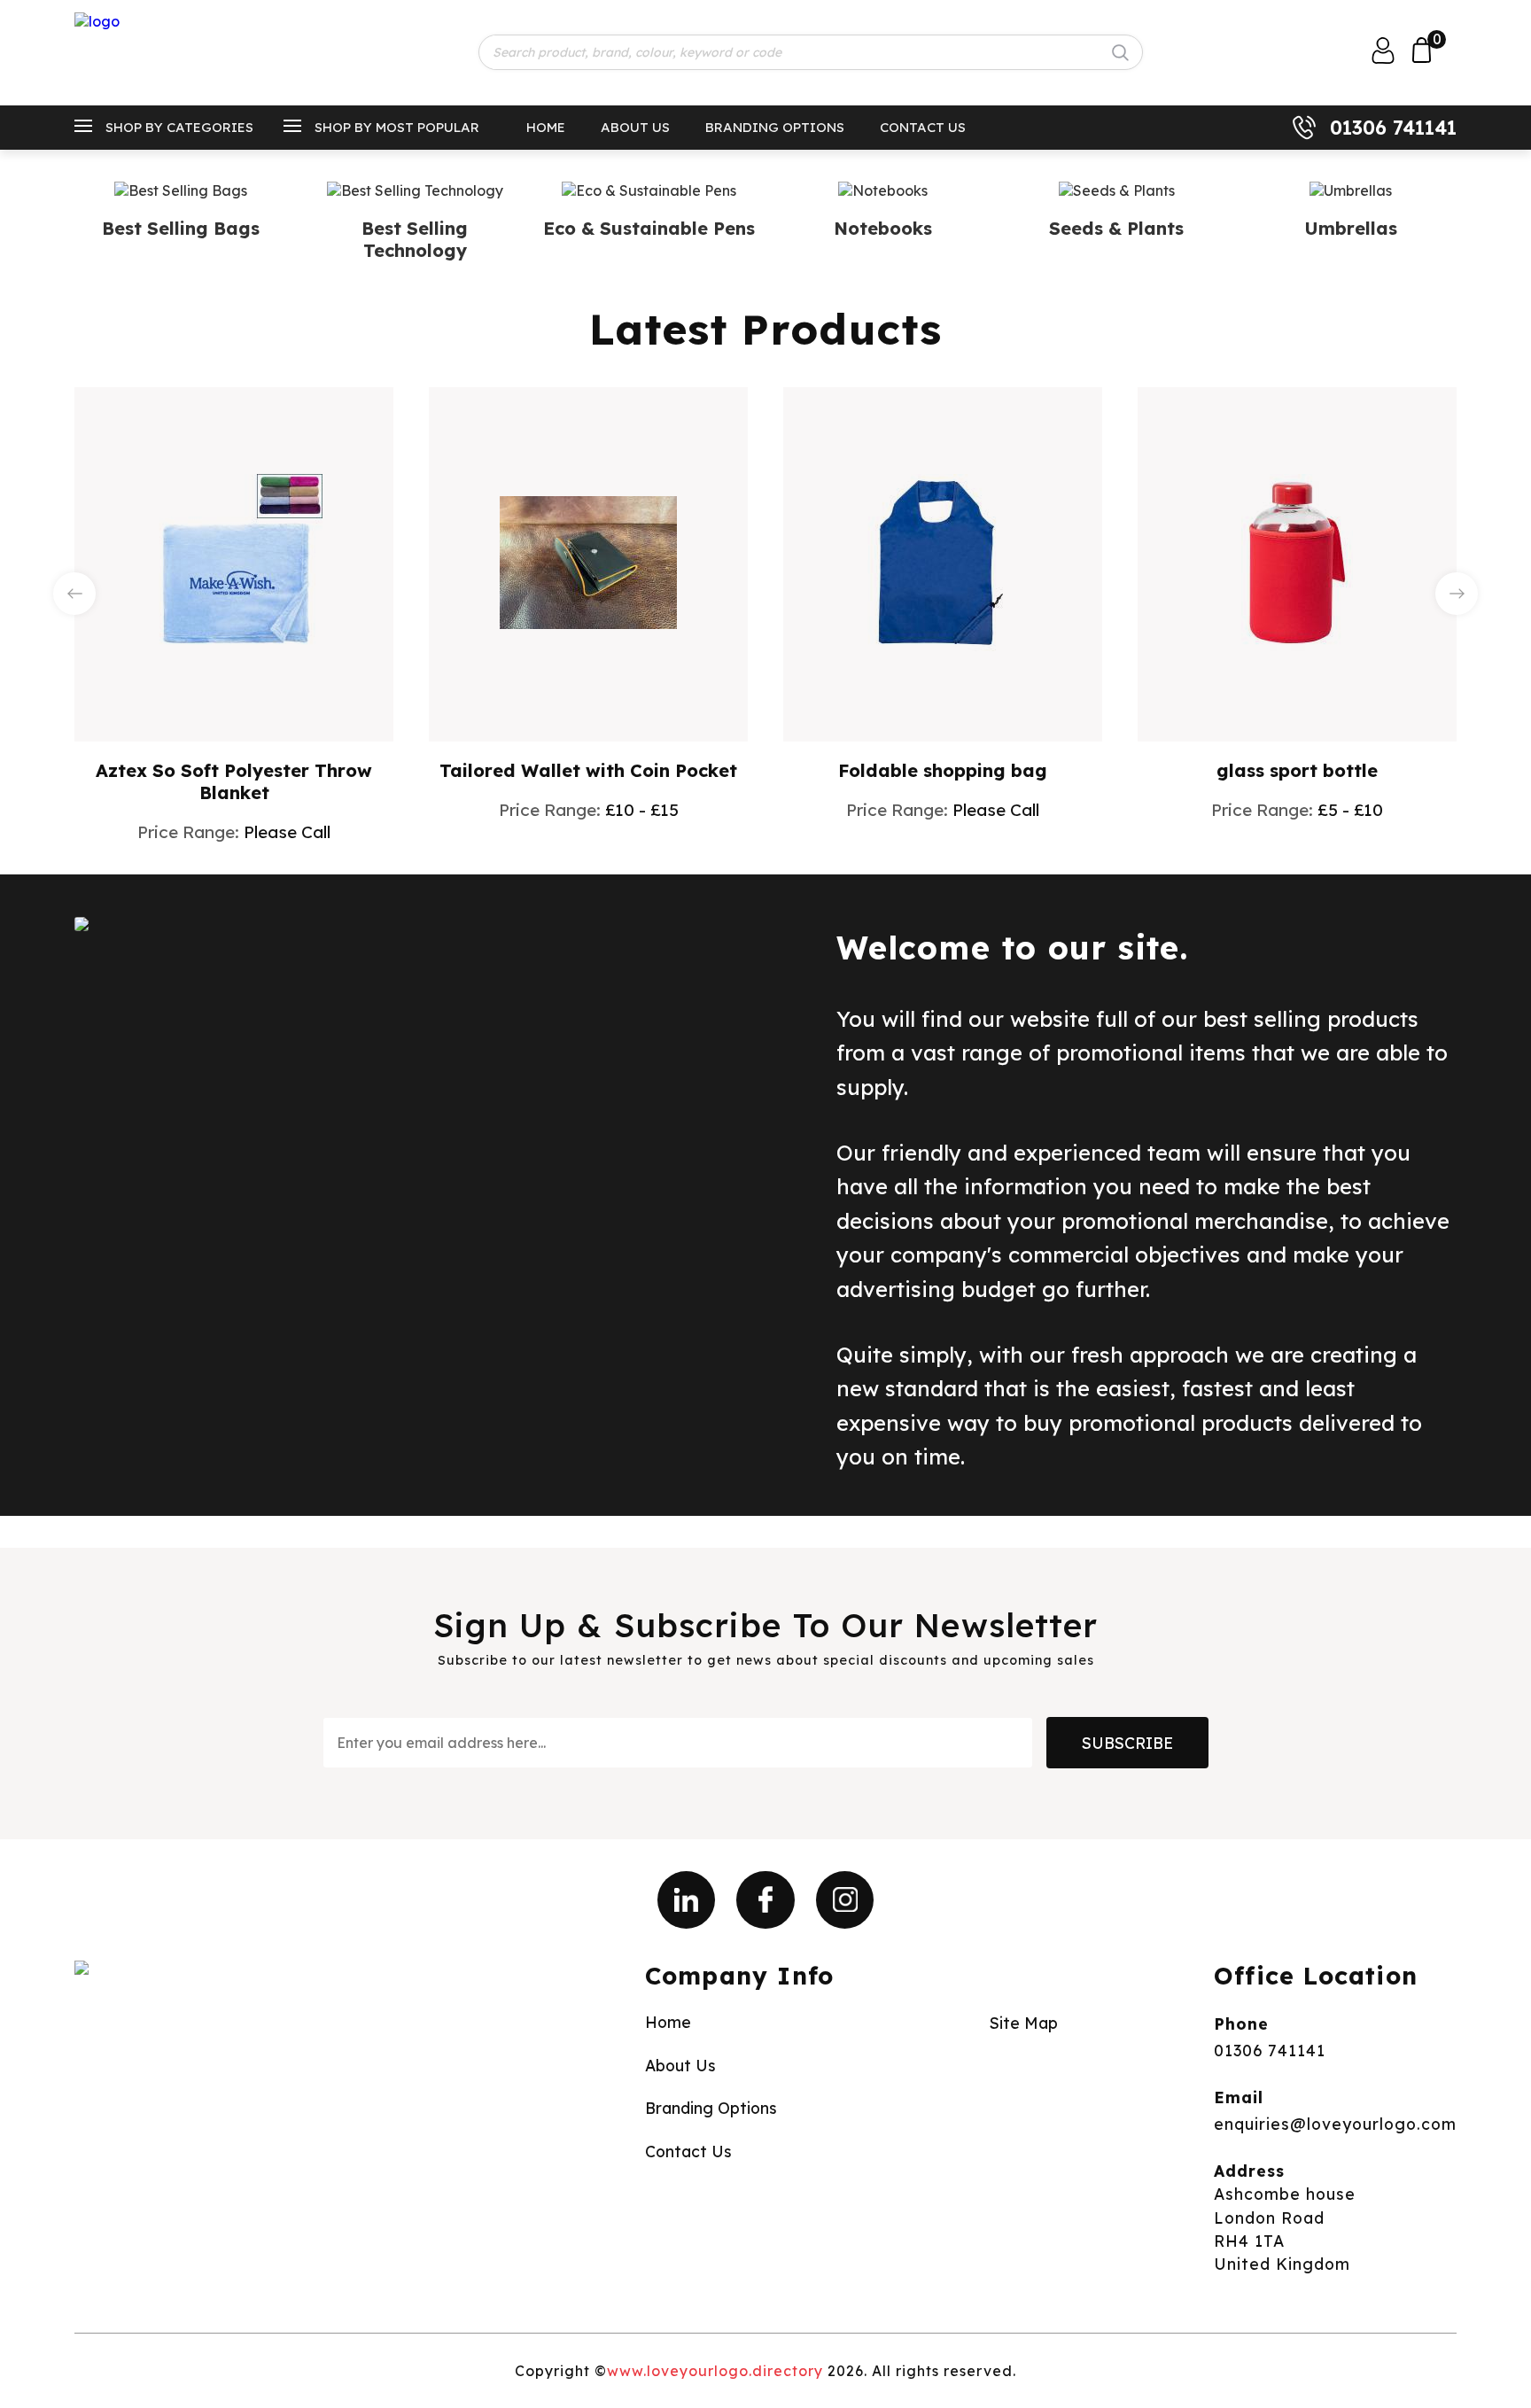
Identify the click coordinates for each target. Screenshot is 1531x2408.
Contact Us (923, 127)
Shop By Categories (179, 127)
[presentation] (74, 594)
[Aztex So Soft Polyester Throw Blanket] (234, 563)
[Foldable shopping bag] (943, 563)
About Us (635, 127)
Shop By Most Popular (397, 127)
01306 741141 (1393, 128)
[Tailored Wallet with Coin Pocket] (588, 563)
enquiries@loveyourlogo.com (1335, 2124)
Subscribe (1127, 1743)
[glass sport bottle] (1297, 563)
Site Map (1024, 2023)
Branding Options (775, 127)
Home (546, 127)
